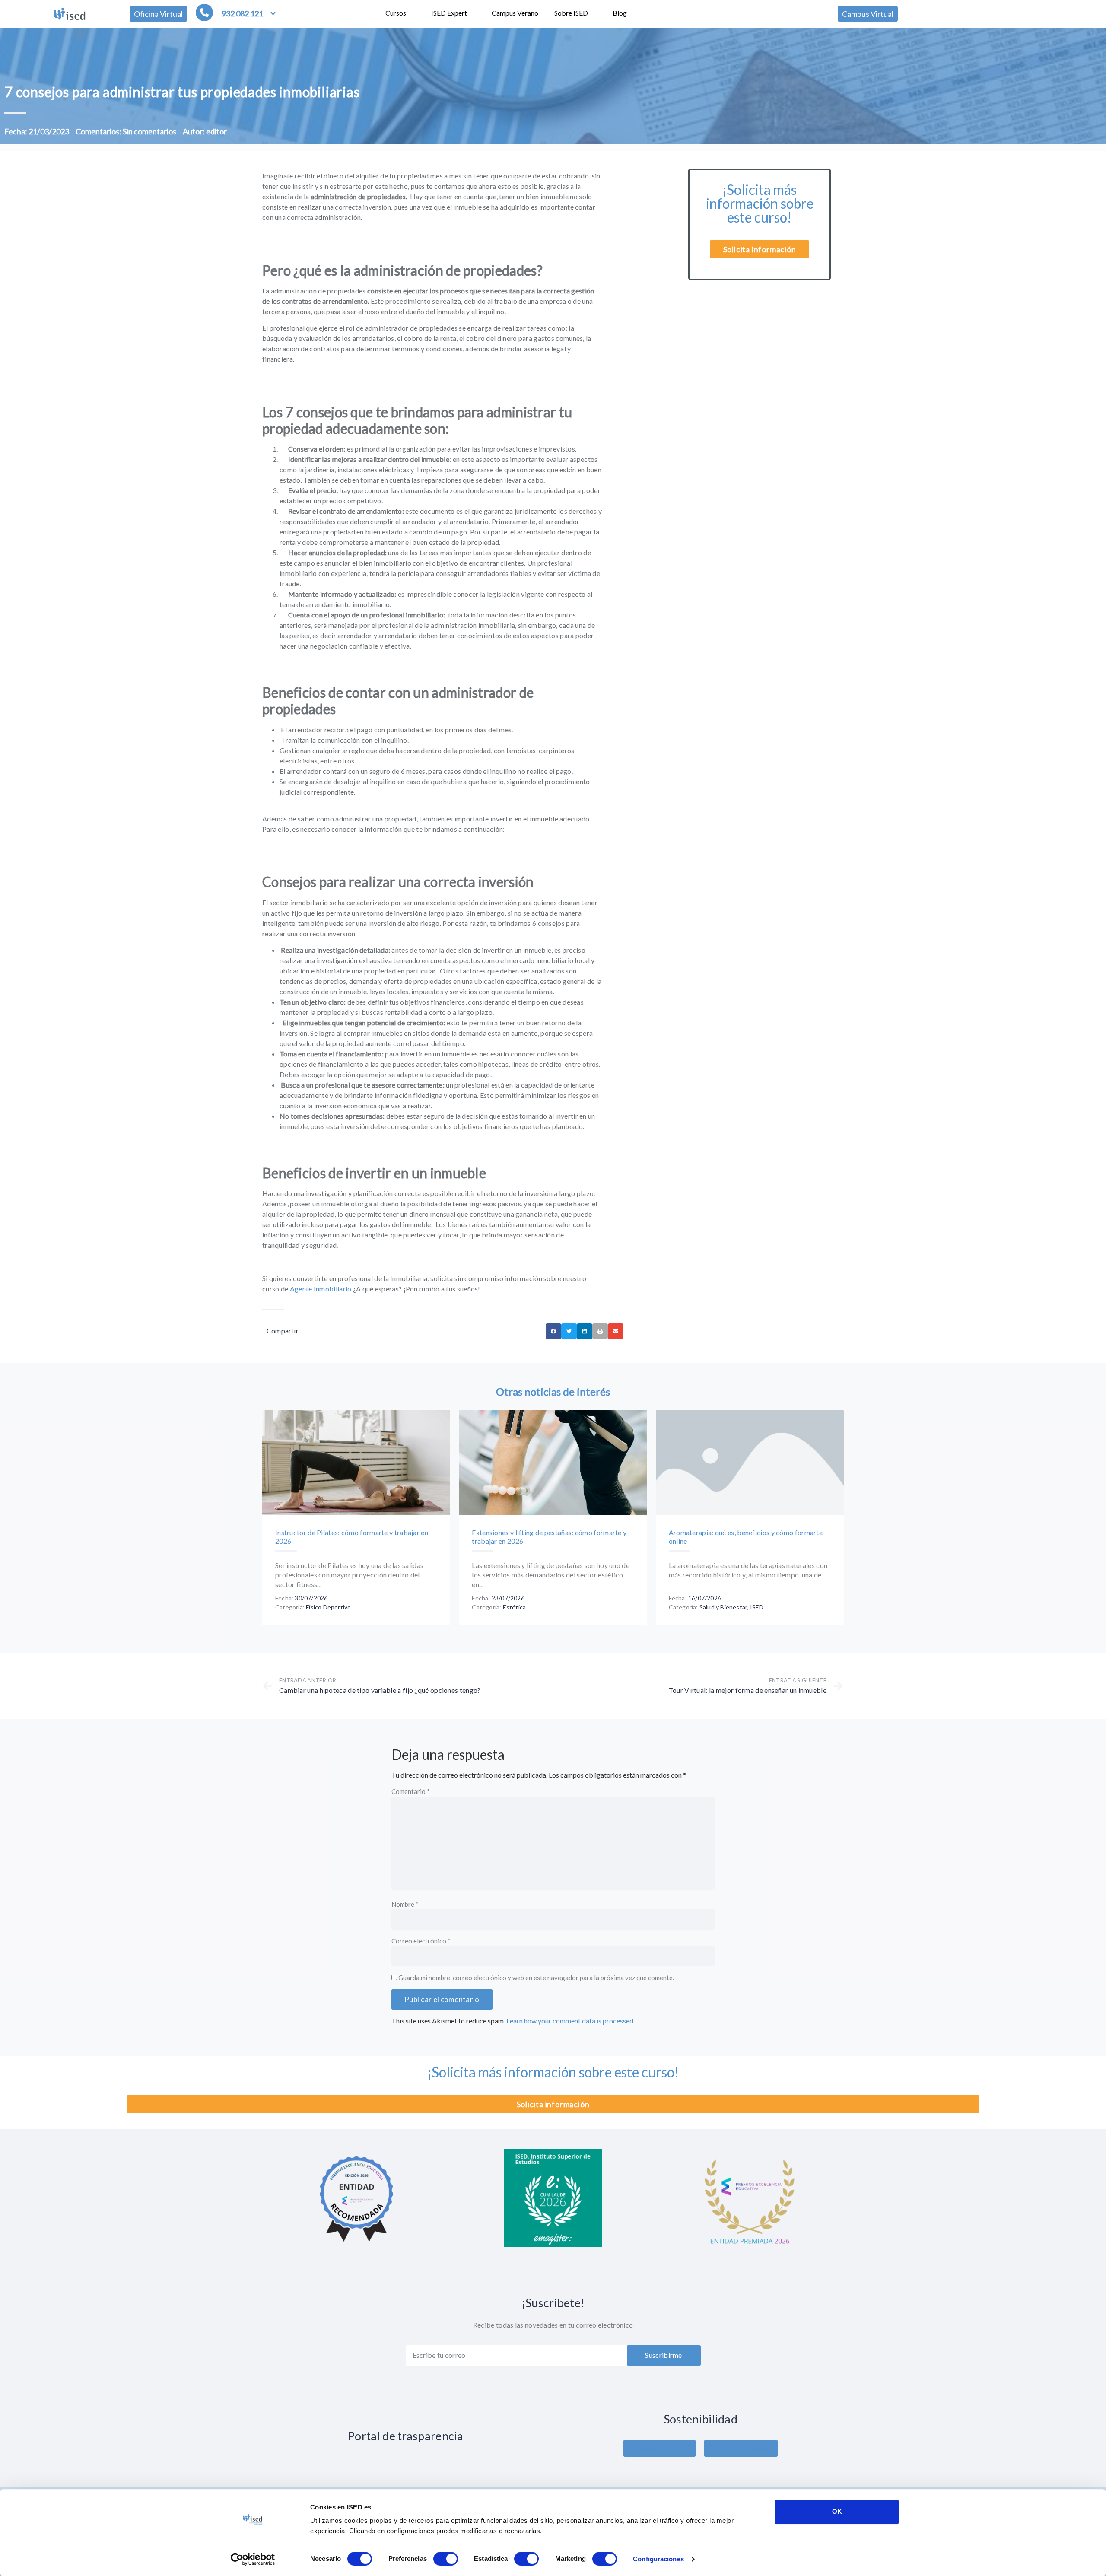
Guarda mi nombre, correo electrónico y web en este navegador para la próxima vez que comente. (536, 1978)
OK (837, 2511)
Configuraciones (658, 2559)
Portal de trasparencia (405, 2436)
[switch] (446, 2559)
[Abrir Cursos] (412, 13)
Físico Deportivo (328, 1607)
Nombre (405, 1905)
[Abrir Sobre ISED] (594, 13)
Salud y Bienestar (723, 1607)
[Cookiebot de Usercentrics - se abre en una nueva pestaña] (253, 2559)
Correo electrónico (421, 1941)
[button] (553, 1331)
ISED (757, 1607)
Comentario (411, 1792)
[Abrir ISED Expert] (473, 13)
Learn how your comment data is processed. (570, 2021)
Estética (515, 1607)
